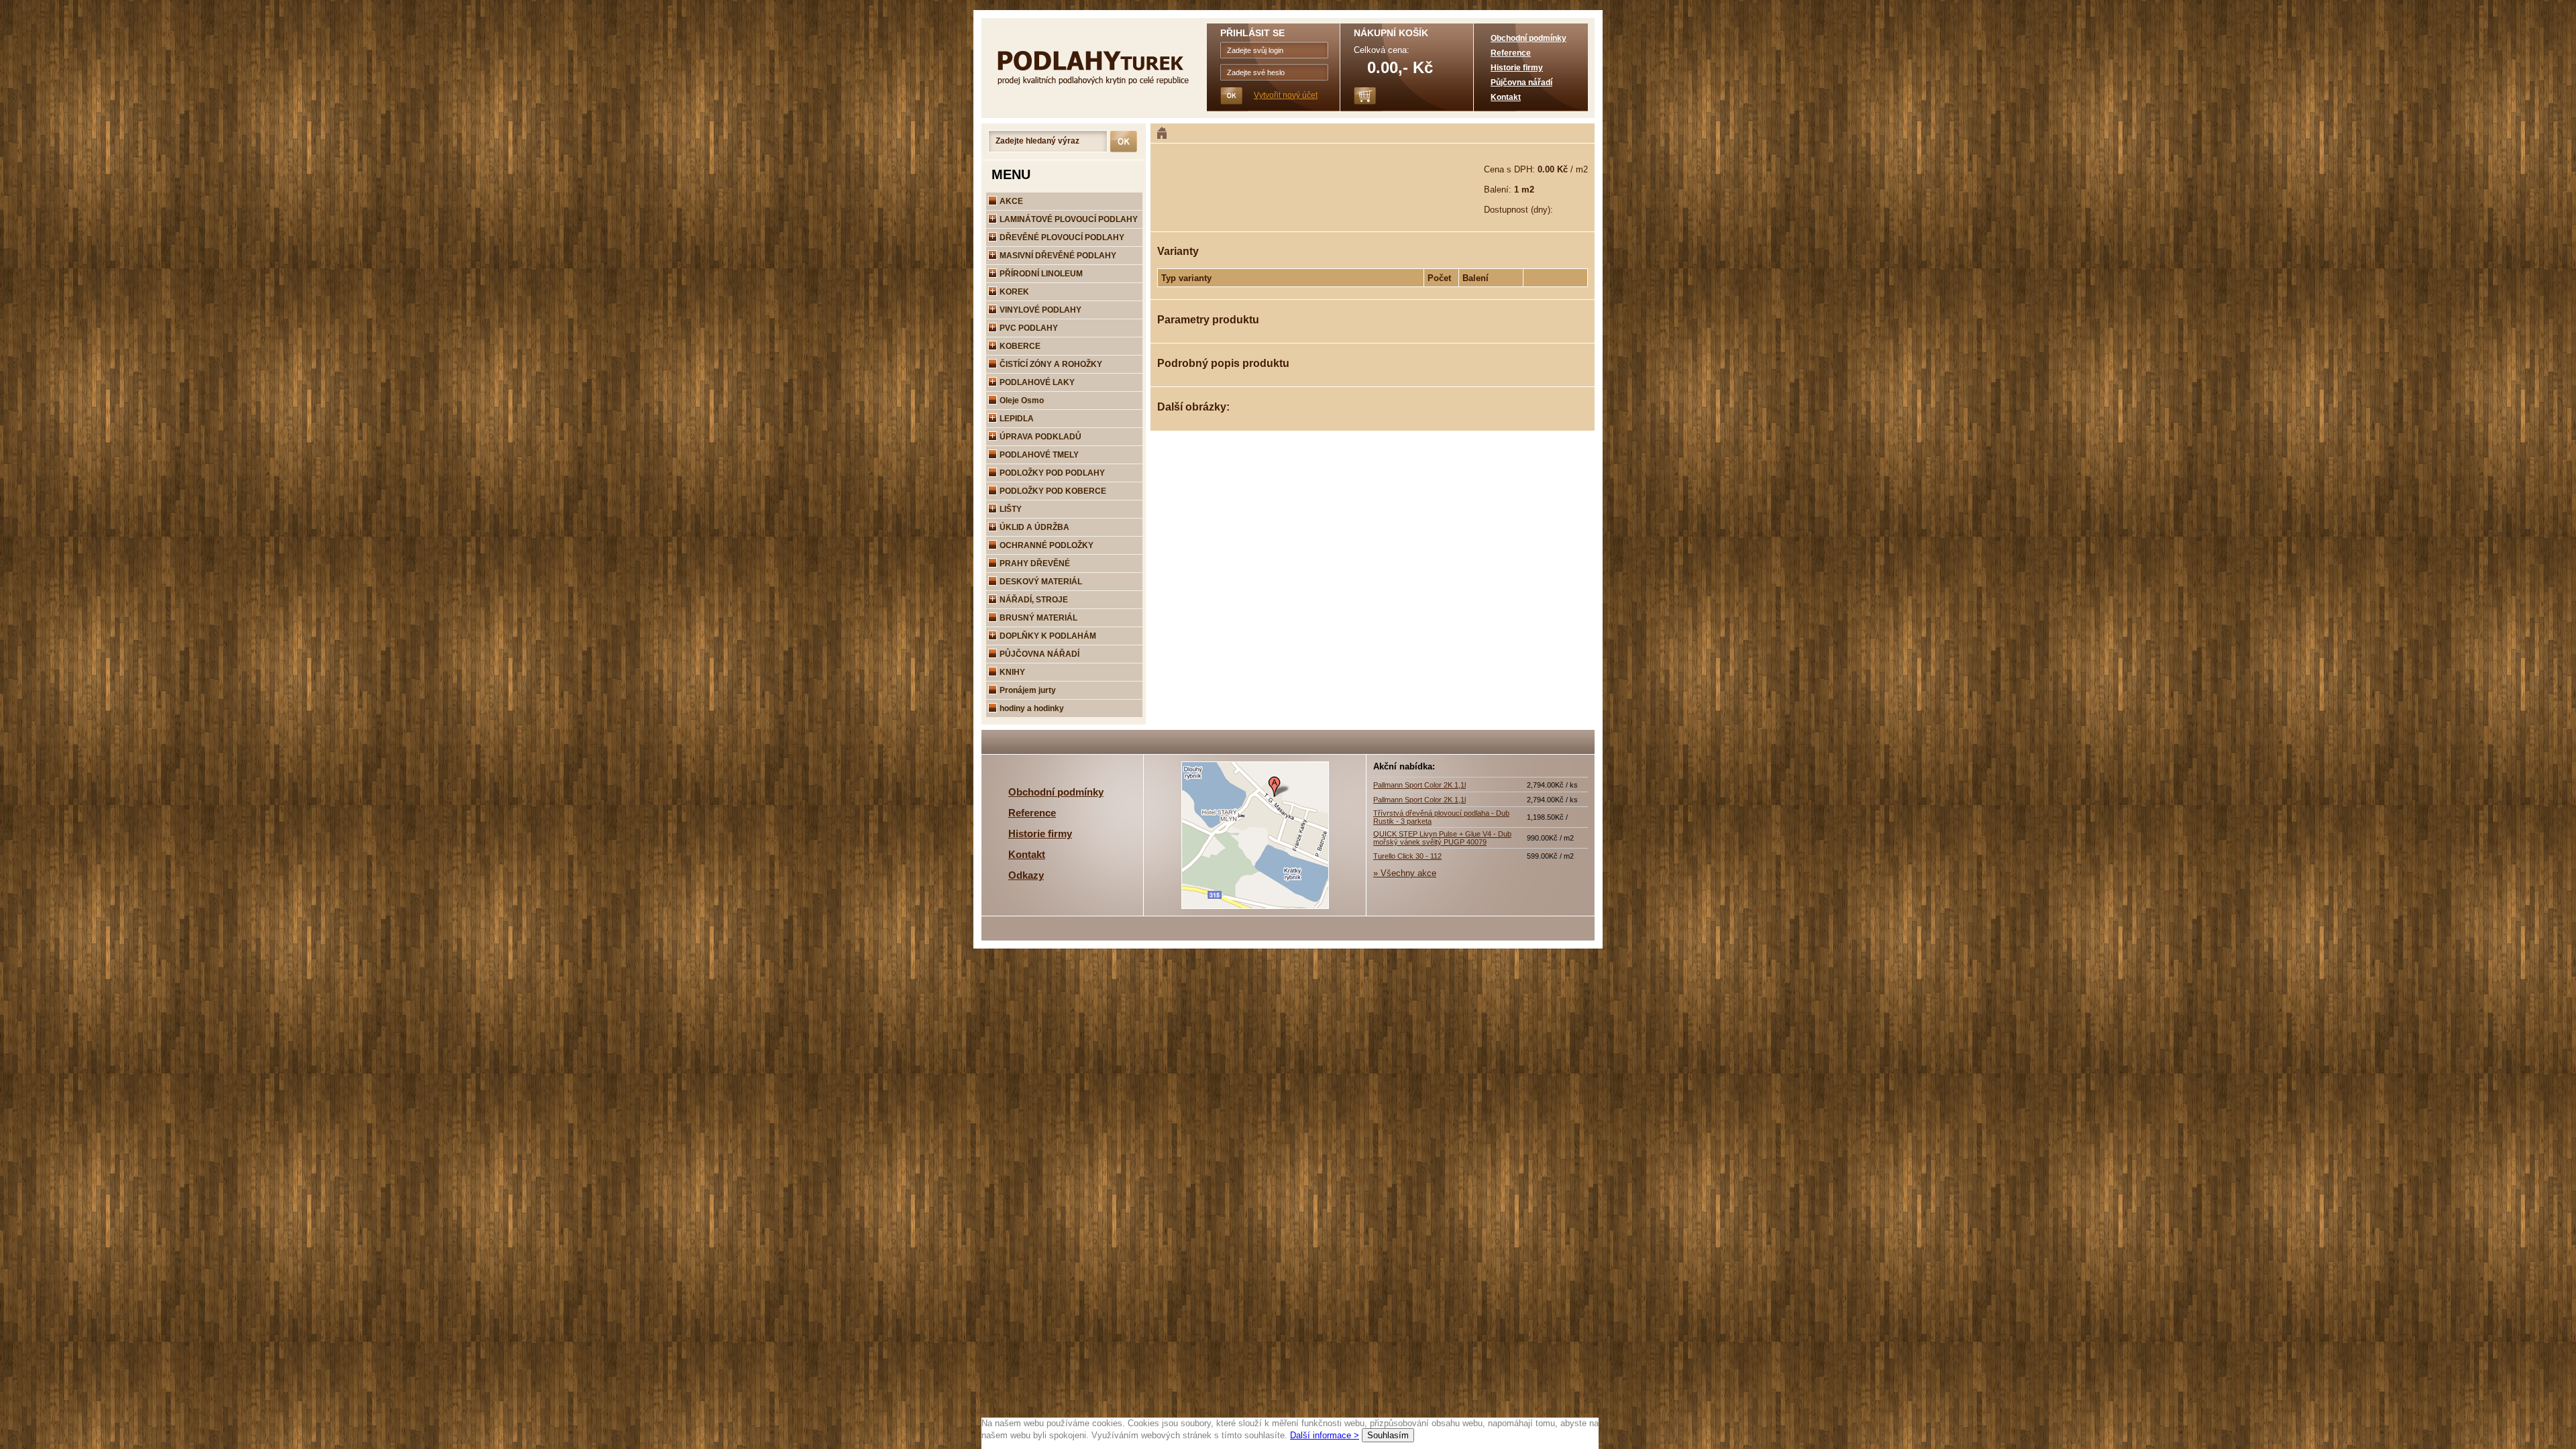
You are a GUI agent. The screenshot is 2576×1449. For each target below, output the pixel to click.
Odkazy (1026, 875)
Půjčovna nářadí (1521, 83)
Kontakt (1506, 97)
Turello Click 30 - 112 (1407, 856)
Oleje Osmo (1021, 400)
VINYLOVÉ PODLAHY (1039, 310)
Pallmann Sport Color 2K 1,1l (1419, 785)
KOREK (1013, 292)
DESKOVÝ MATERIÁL (1040, 582)
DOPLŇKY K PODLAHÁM (1047, 636)
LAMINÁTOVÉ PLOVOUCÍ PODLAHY (1068, 219)
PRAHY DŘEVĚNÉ (1034, 563)
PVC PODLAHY (1028, 328)
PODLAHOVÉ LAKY (1036, 382)
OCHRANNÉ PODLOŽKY (1045, 545)
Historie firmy (1517, 68)
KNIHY (1011, 672)
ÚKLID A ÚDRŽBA (1033, 527)
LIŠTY (1010, 509)
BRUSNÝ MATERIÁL (1037, 618)
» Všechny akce (1405, 873)
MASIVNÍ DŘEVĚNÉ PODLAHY (1057, 256)
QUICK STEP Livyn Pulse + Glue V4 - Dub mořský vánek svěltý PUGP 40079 (1442, 838)
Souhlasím (1388, 1435)
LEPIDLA (1016, 419)
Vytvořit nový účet (1286, 95)
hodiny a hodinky (1031, 708)
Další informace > (1325, 1435)
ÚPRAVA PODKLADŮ (1039, 437)
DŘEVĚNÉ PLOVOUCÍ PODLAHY (1061, 237)
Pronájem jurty (1027, 690)
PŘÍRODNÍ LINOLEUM (1040, 274)
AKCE (1010, 201)
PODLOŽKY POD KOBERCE (1052, 491)
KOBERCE (1019, 346)
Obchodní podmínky (1528, 38)
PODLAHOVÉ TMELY (1038, 455)
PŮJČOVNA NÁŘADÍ (1038, 654)
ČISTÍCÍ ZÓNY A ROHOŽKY (1050, 364)
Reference (1511, 53)
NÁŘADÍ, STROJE (1033, 600)
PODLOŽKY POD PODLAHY (1051, 473)
